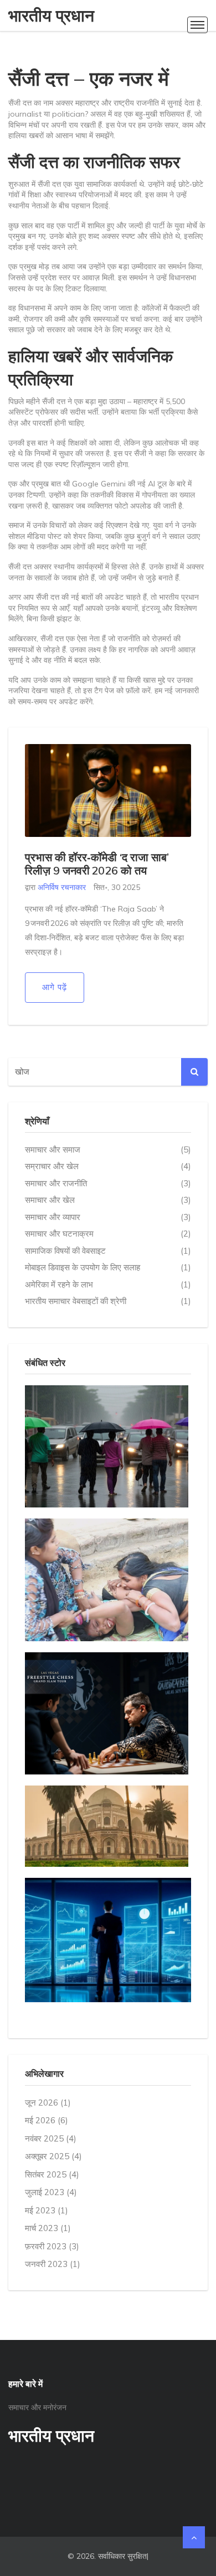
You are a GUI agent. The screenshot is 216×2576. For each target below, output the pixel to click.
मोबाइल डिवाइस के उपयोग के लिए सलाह (108, 1267)
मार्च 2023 (48, 2228)
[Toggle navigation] (197, 25)
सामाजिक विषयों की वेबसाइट (108, 1251)
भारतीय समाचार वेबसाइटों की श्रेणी (108, 1301)
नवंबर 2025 (51, 2138)
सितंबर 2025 (52, 2174)
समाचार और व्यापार (108, 1217)
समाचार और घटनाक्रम (108, 1234)
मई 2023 (47, 2210)
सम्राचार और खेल (108, 1166)
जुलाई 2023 (51, 2192)
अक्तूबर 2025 (53, 2156)
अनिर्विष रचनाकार (62, 887)
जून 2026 (48, 2103)
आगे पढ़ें (55, 987)
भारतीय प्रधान (51, 15)
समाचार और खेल (108, 1200)
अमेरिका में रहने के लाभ (108, 1284)
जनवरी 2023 (53, 2264)
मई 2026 (47, 2120)
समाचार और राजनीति (108, 1183)
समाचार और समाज (108, 1150)
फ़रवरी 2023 (52, 2246)
